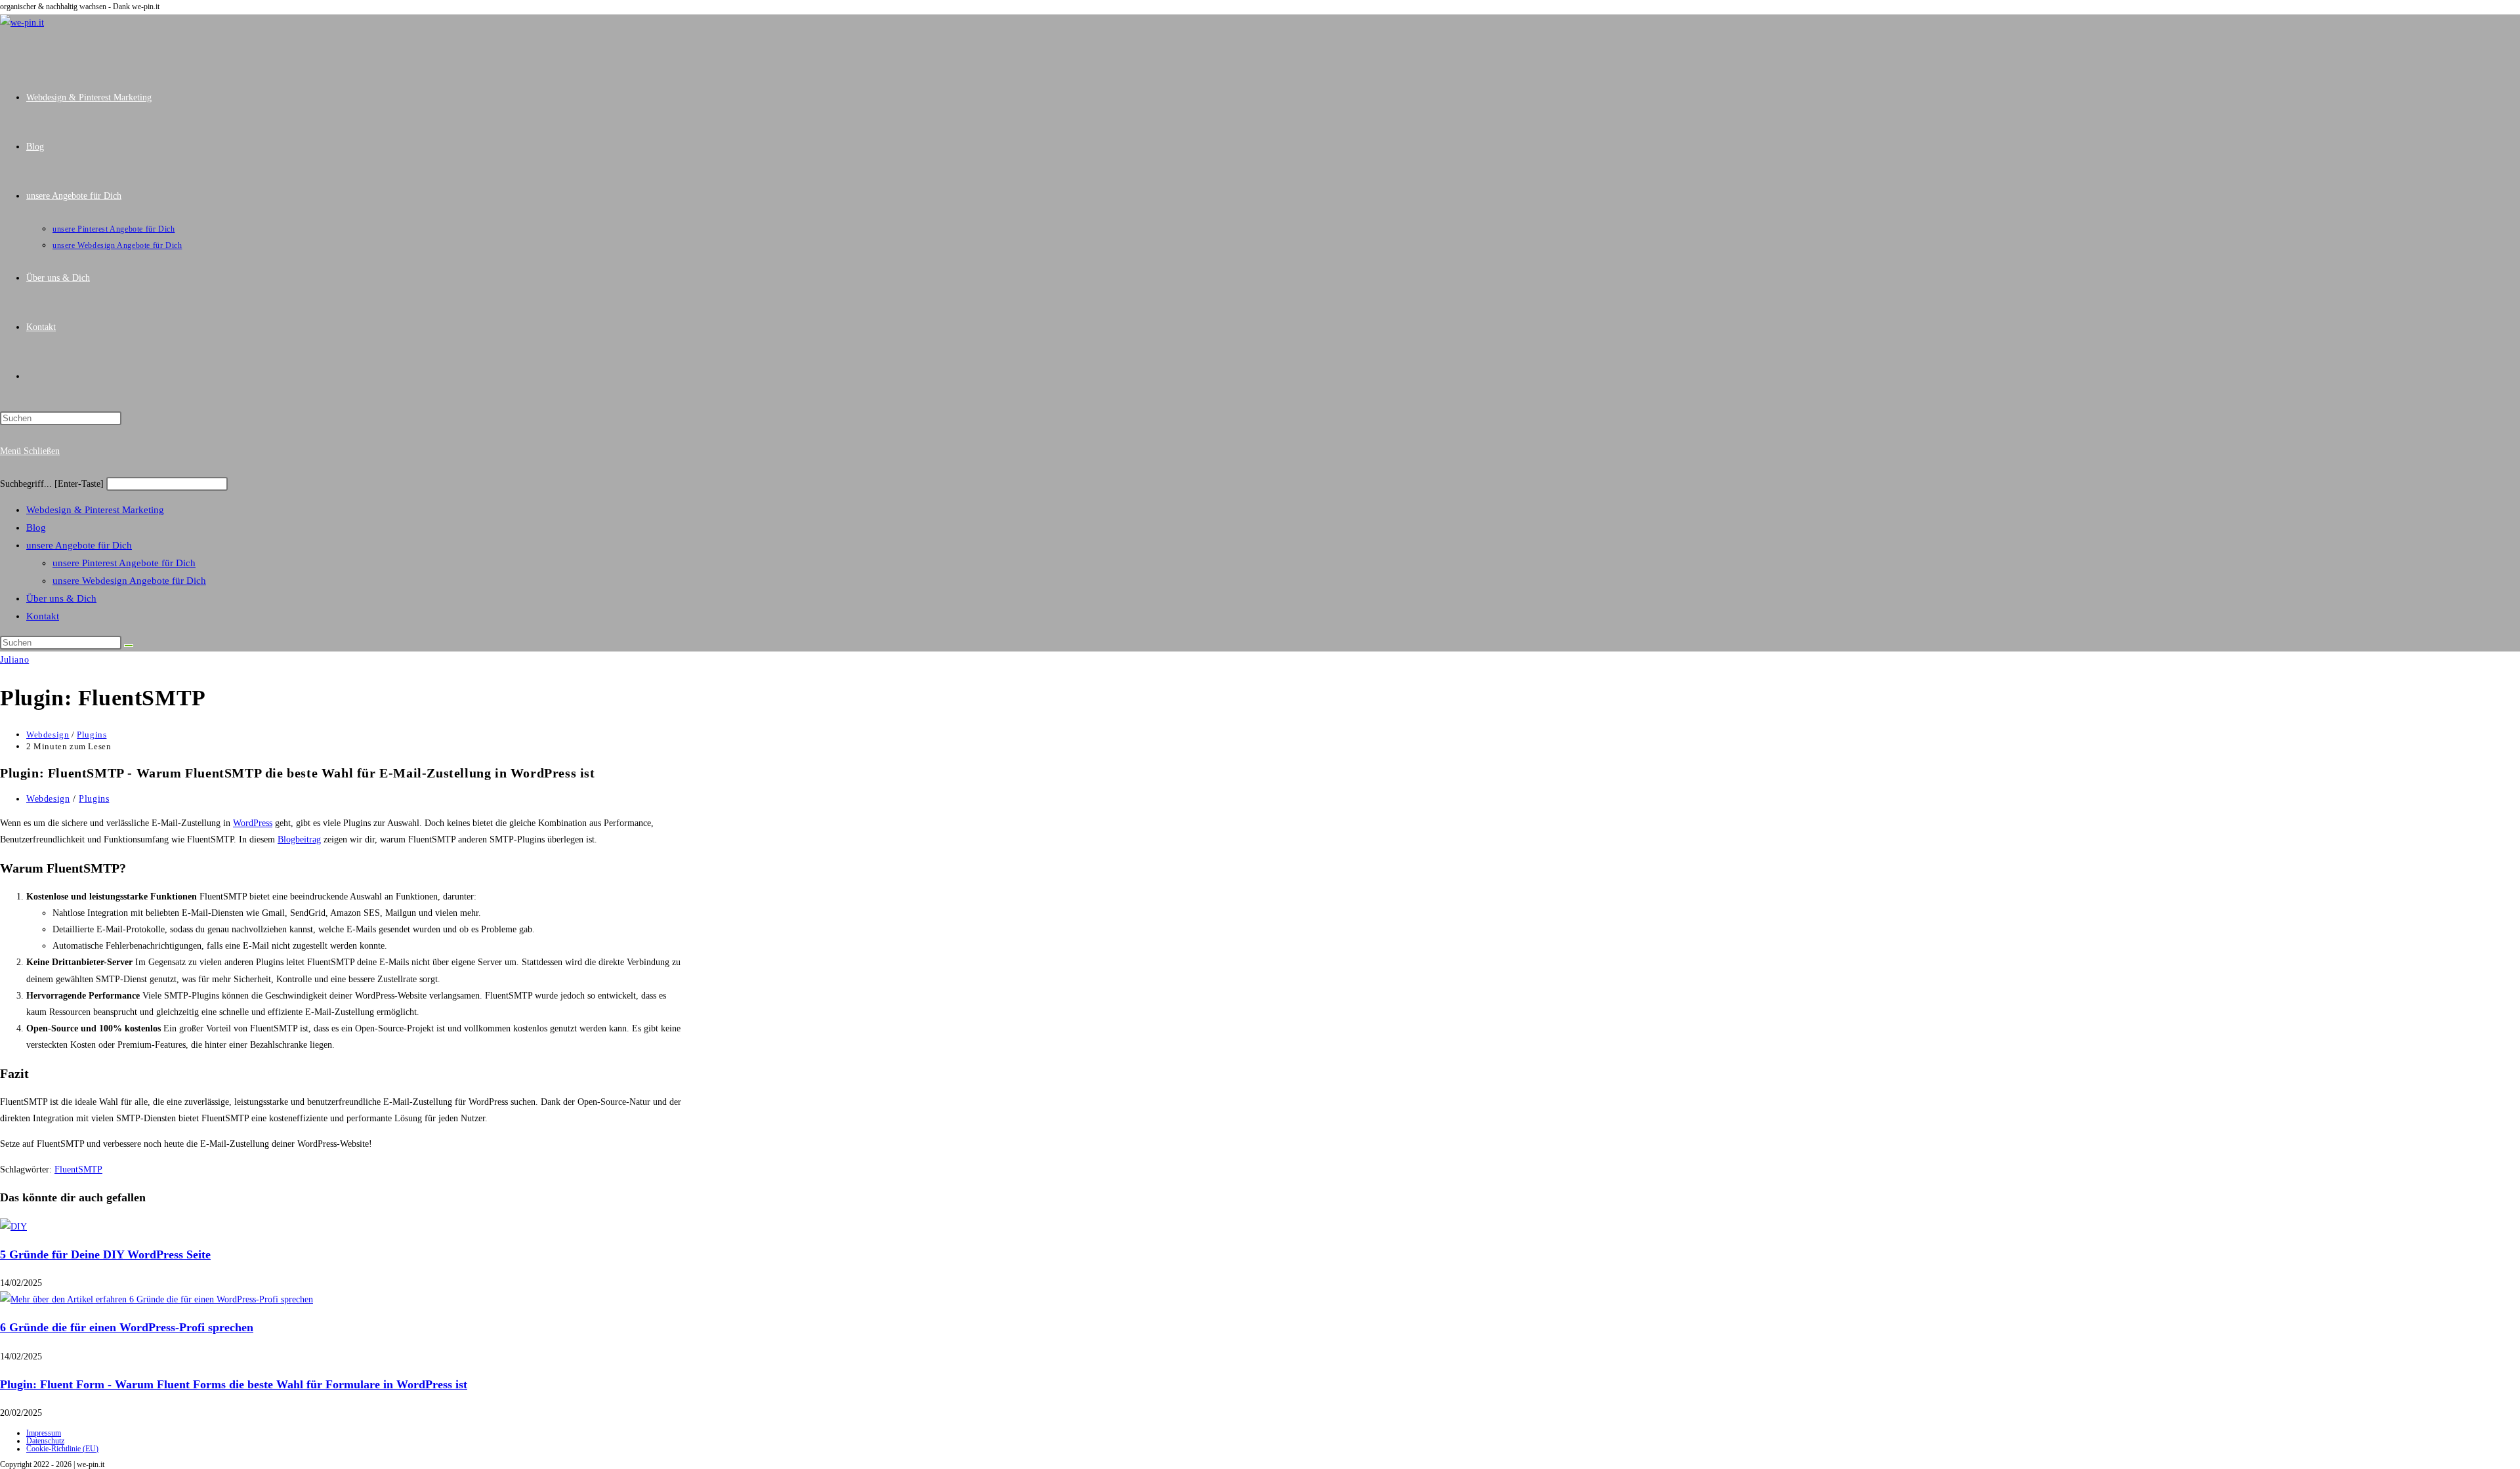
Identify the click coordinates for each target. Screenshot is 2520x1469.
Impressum (44, 1433)
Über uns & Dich (61, 598)
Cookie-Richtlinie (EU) (62, 1449)
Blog (36, 528)
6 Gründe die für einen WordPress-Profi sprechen (127, 1327)
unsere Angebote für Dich (79, 545)
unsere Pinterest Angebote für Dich (124, 563)
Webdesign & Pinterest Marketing (95, 510)
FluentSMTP (78, 1169)
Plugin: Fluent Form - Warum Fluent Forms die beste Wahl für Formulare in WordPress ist (234, 1384)
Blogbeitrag (299, 839)
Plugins (92, 734)
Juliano (14, 660)
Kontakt (43, 616)
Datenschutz (45, 1441)
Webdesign (48, 734)
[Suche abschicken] (129, 646)
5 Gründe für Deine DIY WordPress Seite (105, 1254)
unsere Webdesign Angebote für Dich (129, 581)
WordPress (253, 823)
